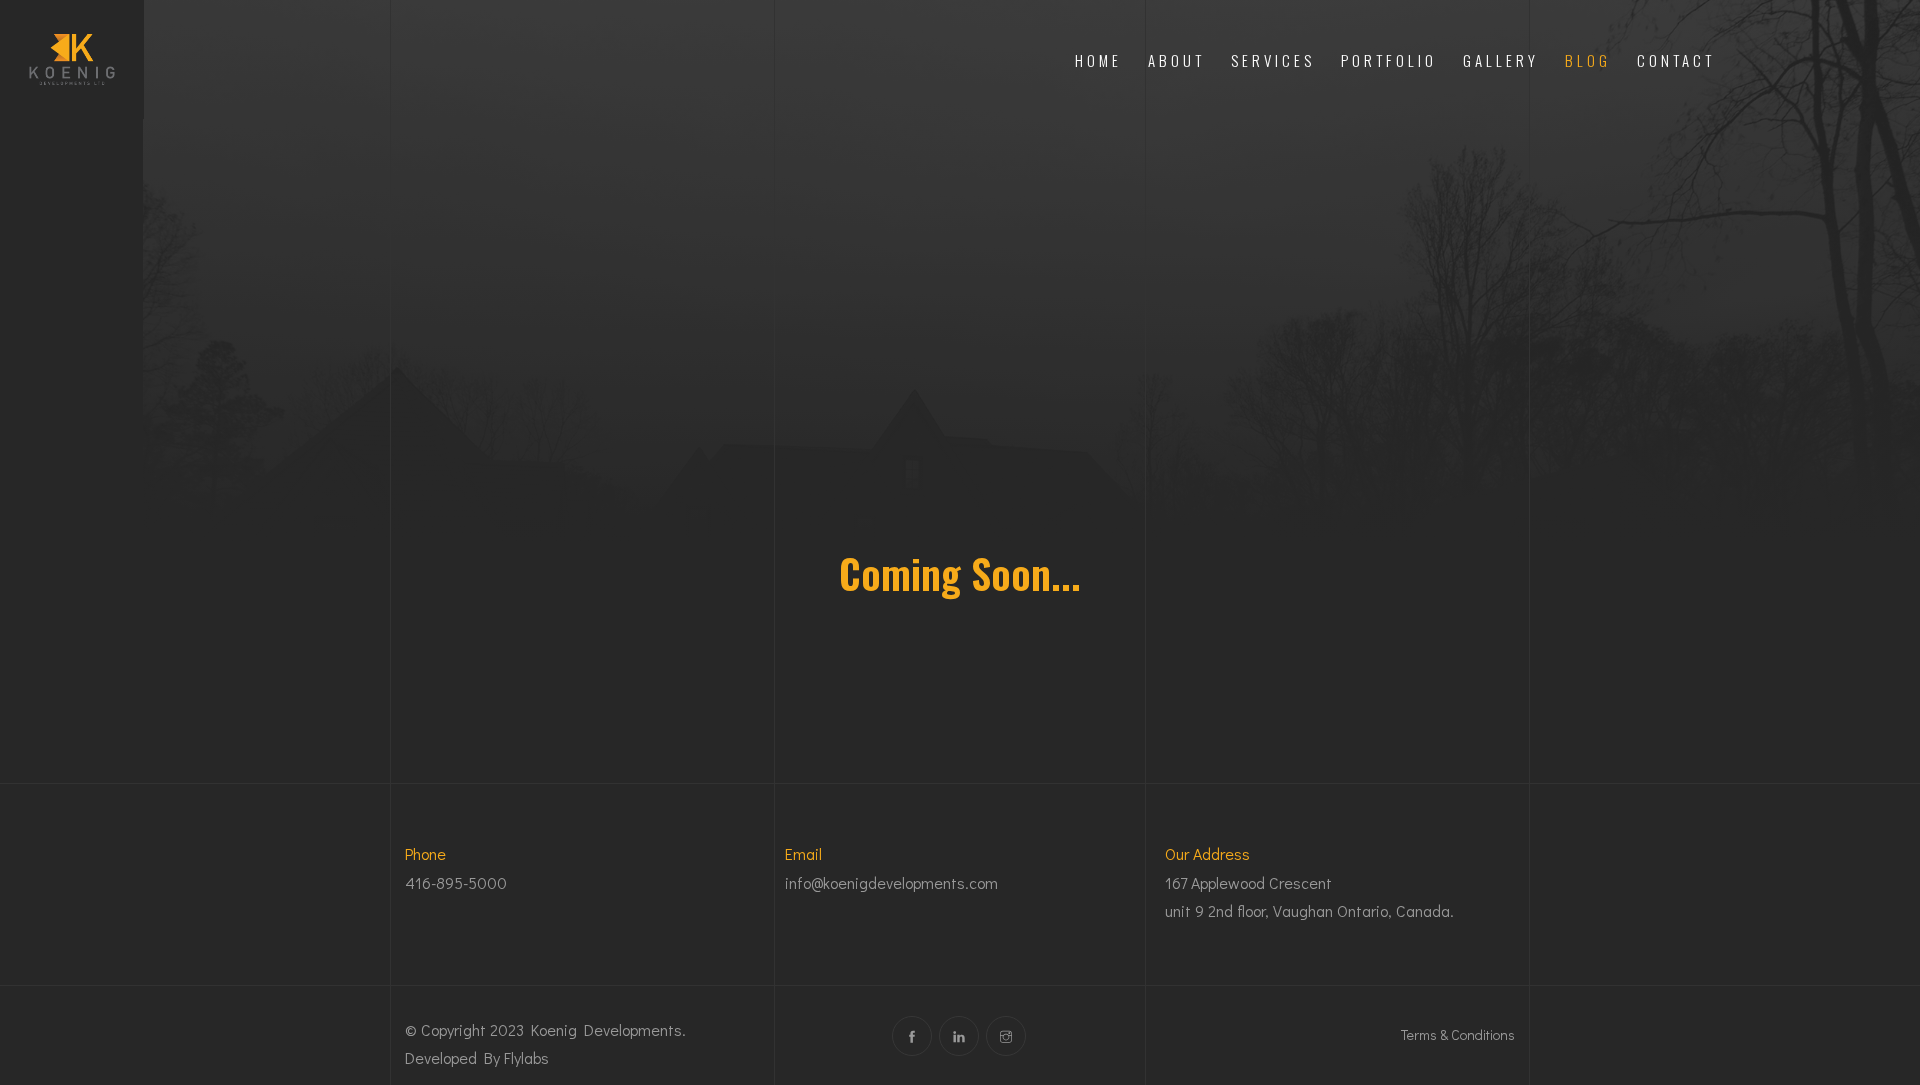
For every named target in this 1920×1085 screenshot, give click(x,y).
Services (1273, 60)
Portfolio (1389, 60)
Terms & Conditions (1458, 1034)
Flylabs (526, 1057)
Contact (1676, 60)
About (1176, 60)
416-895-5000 (456, 882)
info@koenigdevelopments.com (891, 882)
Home (1098, 60)
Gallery (1501, 60)
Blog (1588, 60)
